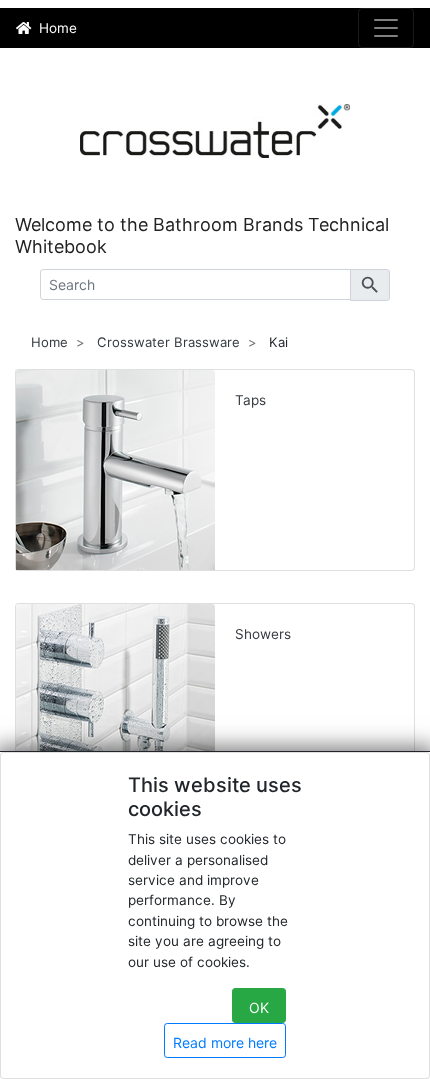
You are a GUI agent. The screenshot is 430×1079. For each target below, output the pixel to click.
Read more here (225, 1042)
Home (49, 342)
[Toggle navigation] (386, 28)
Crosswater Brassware (168, 342)
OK (259, 1007)
